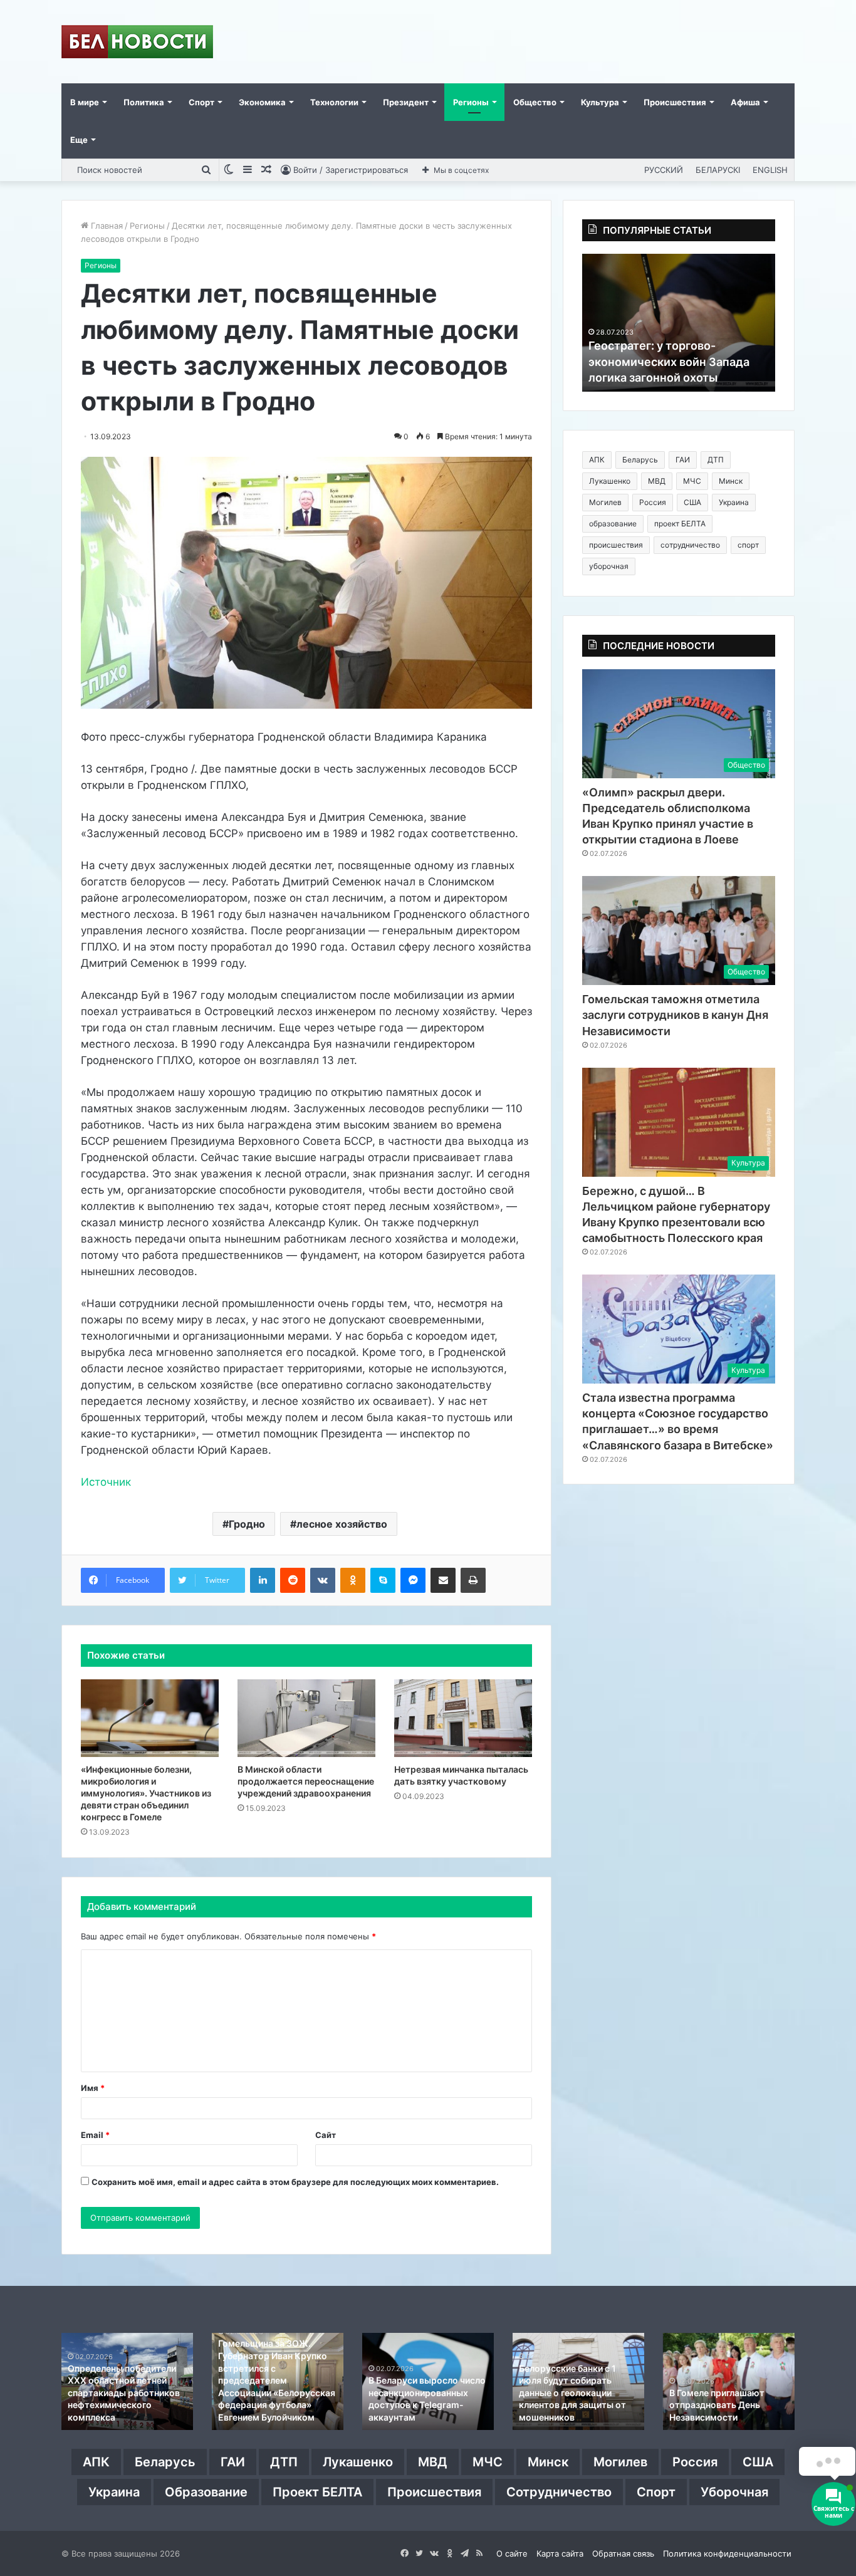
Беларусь (640, 460)
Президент (406, 102)
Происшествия (675, 102)
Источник (106, 1482)
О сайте (512, 2553)
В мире (85, 102)
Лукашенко (610, 481)
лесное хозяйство (342, 1524)
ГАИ (683, 460)
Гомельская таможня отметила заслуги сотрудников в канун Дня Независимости (675, 1015)
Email (95, 2135)
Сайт (326, 2135)
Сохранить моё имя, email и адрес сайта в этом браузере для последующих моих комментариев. (295, 2182)
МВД (657, 481)
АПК (597, 460)
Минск (731, 481)
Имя (93, 2088)
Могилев (605, 502)
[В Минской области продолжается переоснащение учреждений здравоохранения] (306, 1718)
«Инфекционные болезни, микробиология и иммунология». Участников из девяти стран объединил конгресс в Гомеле (146, 1793)
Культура (600, 102)
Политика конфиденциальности (727, 2553)
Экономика (262, 102)
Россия (653, 502)
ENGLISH (770, 170)
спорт (748, 545)
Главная (106, 226)
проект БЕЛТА (680, 524)
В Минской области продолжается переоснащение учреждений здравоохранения (306, 1781)
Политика (144, 102)
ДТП (716, 460)
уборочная (609, 566)
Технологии (334, 102)
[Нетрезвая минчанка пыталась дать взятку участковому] (463, 1718)
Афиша (745, 102)
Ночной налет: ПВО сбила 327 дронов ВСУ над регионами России (273, 2405)
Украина (734, 502)
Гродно (247, 1524)
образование (613, 524)
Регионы (471, 102)
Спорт (201, 102)
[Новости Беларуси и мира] (137, 42)
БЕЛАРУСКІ (718, 170)
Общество (535, 102)
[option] (679, 323)
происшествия (616, 545)
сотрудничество (690, 545)
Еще (79, 140)
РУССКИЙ (664, 170)
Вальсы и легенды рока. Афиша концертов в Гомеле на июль (571, 2405)
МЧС (692, 481)
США (692, 502)
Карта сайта (560, 2553)
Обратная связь (623, 2553)
